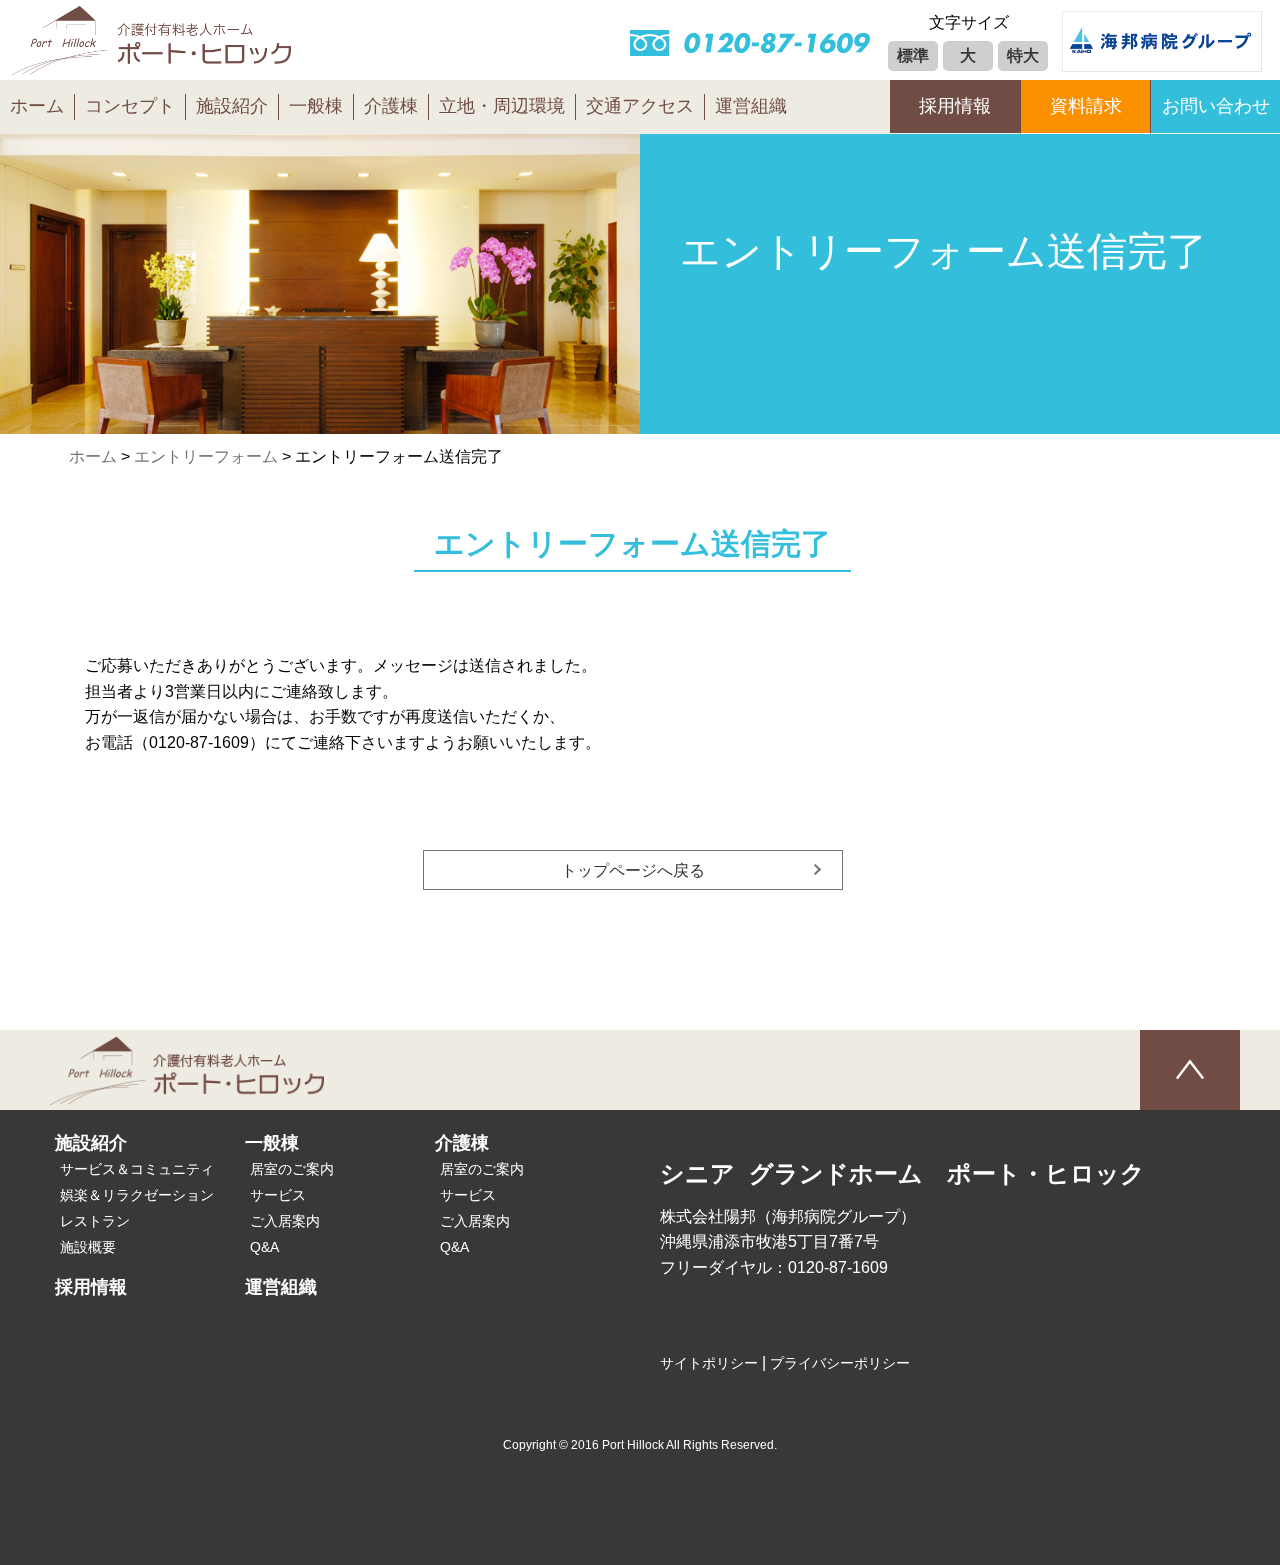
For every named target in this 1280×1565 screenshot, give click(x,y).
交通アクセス (640, 106)
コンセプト (130, 106)
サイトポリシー (709, 1363)
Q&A (264, 1247)
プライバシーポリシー (840, 1363)
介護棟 (391, 106)
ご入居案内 (285, 1221)
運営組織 (751, 106)
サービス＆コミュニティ (137, 1169)
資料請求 (1086, 106)
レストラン (95, 1221)
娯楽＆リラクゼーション (137, 1195)
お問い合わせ (1216, 106)
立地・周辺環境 (502, 106)
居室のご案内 (292, 1169)
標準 (913, 55)
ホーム (37, 106)
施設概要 (88, 1247)
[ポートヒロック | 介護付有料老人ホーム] (152, 62)
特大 (1023, 55)
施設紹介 (232, 106)
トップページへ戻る (633, 870)
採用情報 (955, 106)
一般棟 (316, 106)
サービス (278, 1195)
